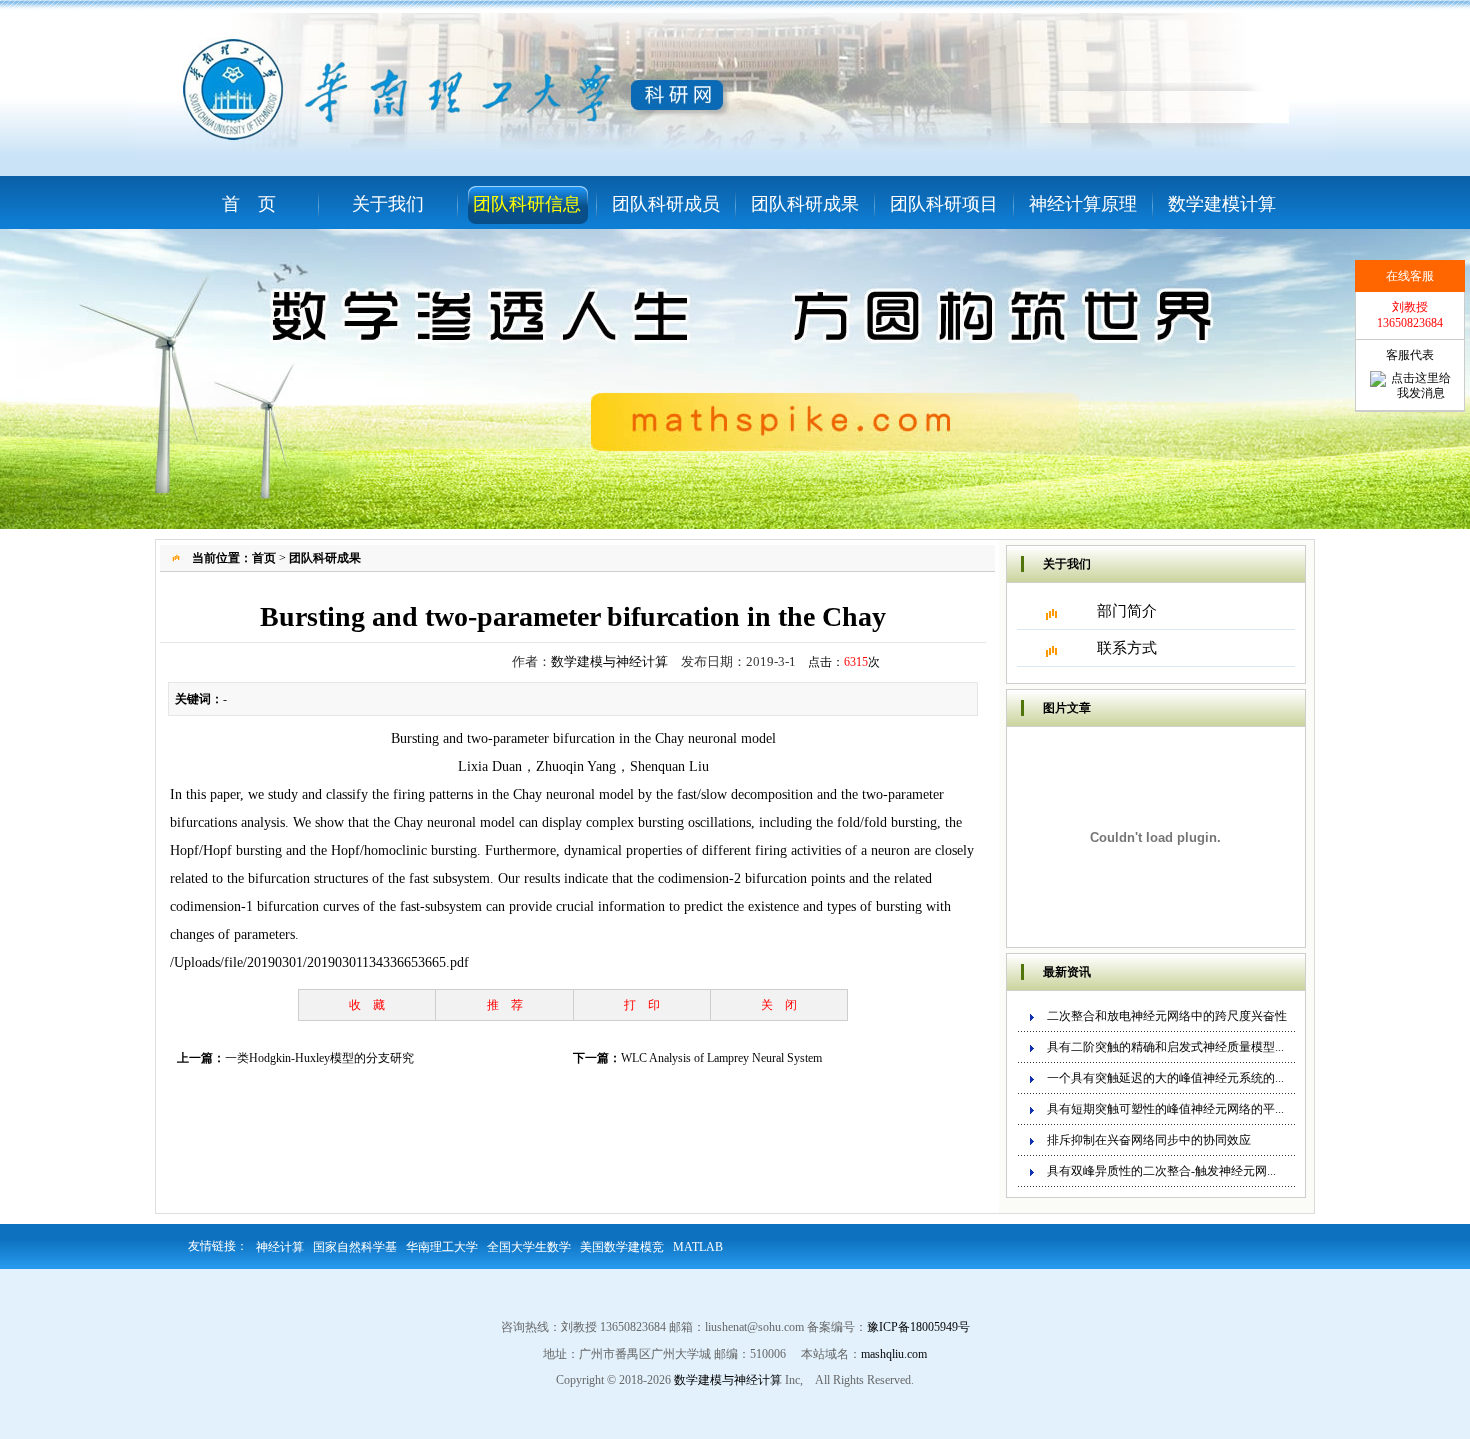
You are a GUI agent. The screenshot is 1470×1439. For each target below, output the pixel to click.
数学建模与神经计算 (609, 661)
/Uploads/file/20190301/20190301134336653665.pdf (319, 962)
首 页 (249, 204)
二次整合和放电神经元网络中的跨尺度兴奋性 (1167, 1016)
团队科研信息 (527, 204)
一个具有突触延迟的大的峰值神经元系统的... (1165, 1078)
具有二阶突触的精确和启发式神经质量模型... (1165, 1047)
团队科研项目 (944, 204)
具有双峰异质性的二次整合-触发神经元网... (1161, 1171)
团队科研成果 (805, 204)
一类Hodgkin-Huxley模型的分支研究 (319, 1058)
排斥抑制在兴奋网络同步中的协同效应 (1149, 1140)
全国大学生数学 (529, 1247)
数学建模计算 (1222, 204)
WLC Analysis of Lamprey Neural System (721, 1058)
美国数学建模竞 (622, 1247)
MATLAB (698, 1247)
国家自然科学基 (355, 1247)
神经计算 (280, 1247)
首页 (264, 558)
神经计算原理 (1083, 204)
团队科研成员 (666, 204)
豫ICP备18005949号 (918, 1327)
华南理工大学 (442, 1247)
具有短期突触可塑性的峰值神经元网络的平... (1165, 1109)
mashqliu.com (894, 1354)
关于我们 (388, 204)
